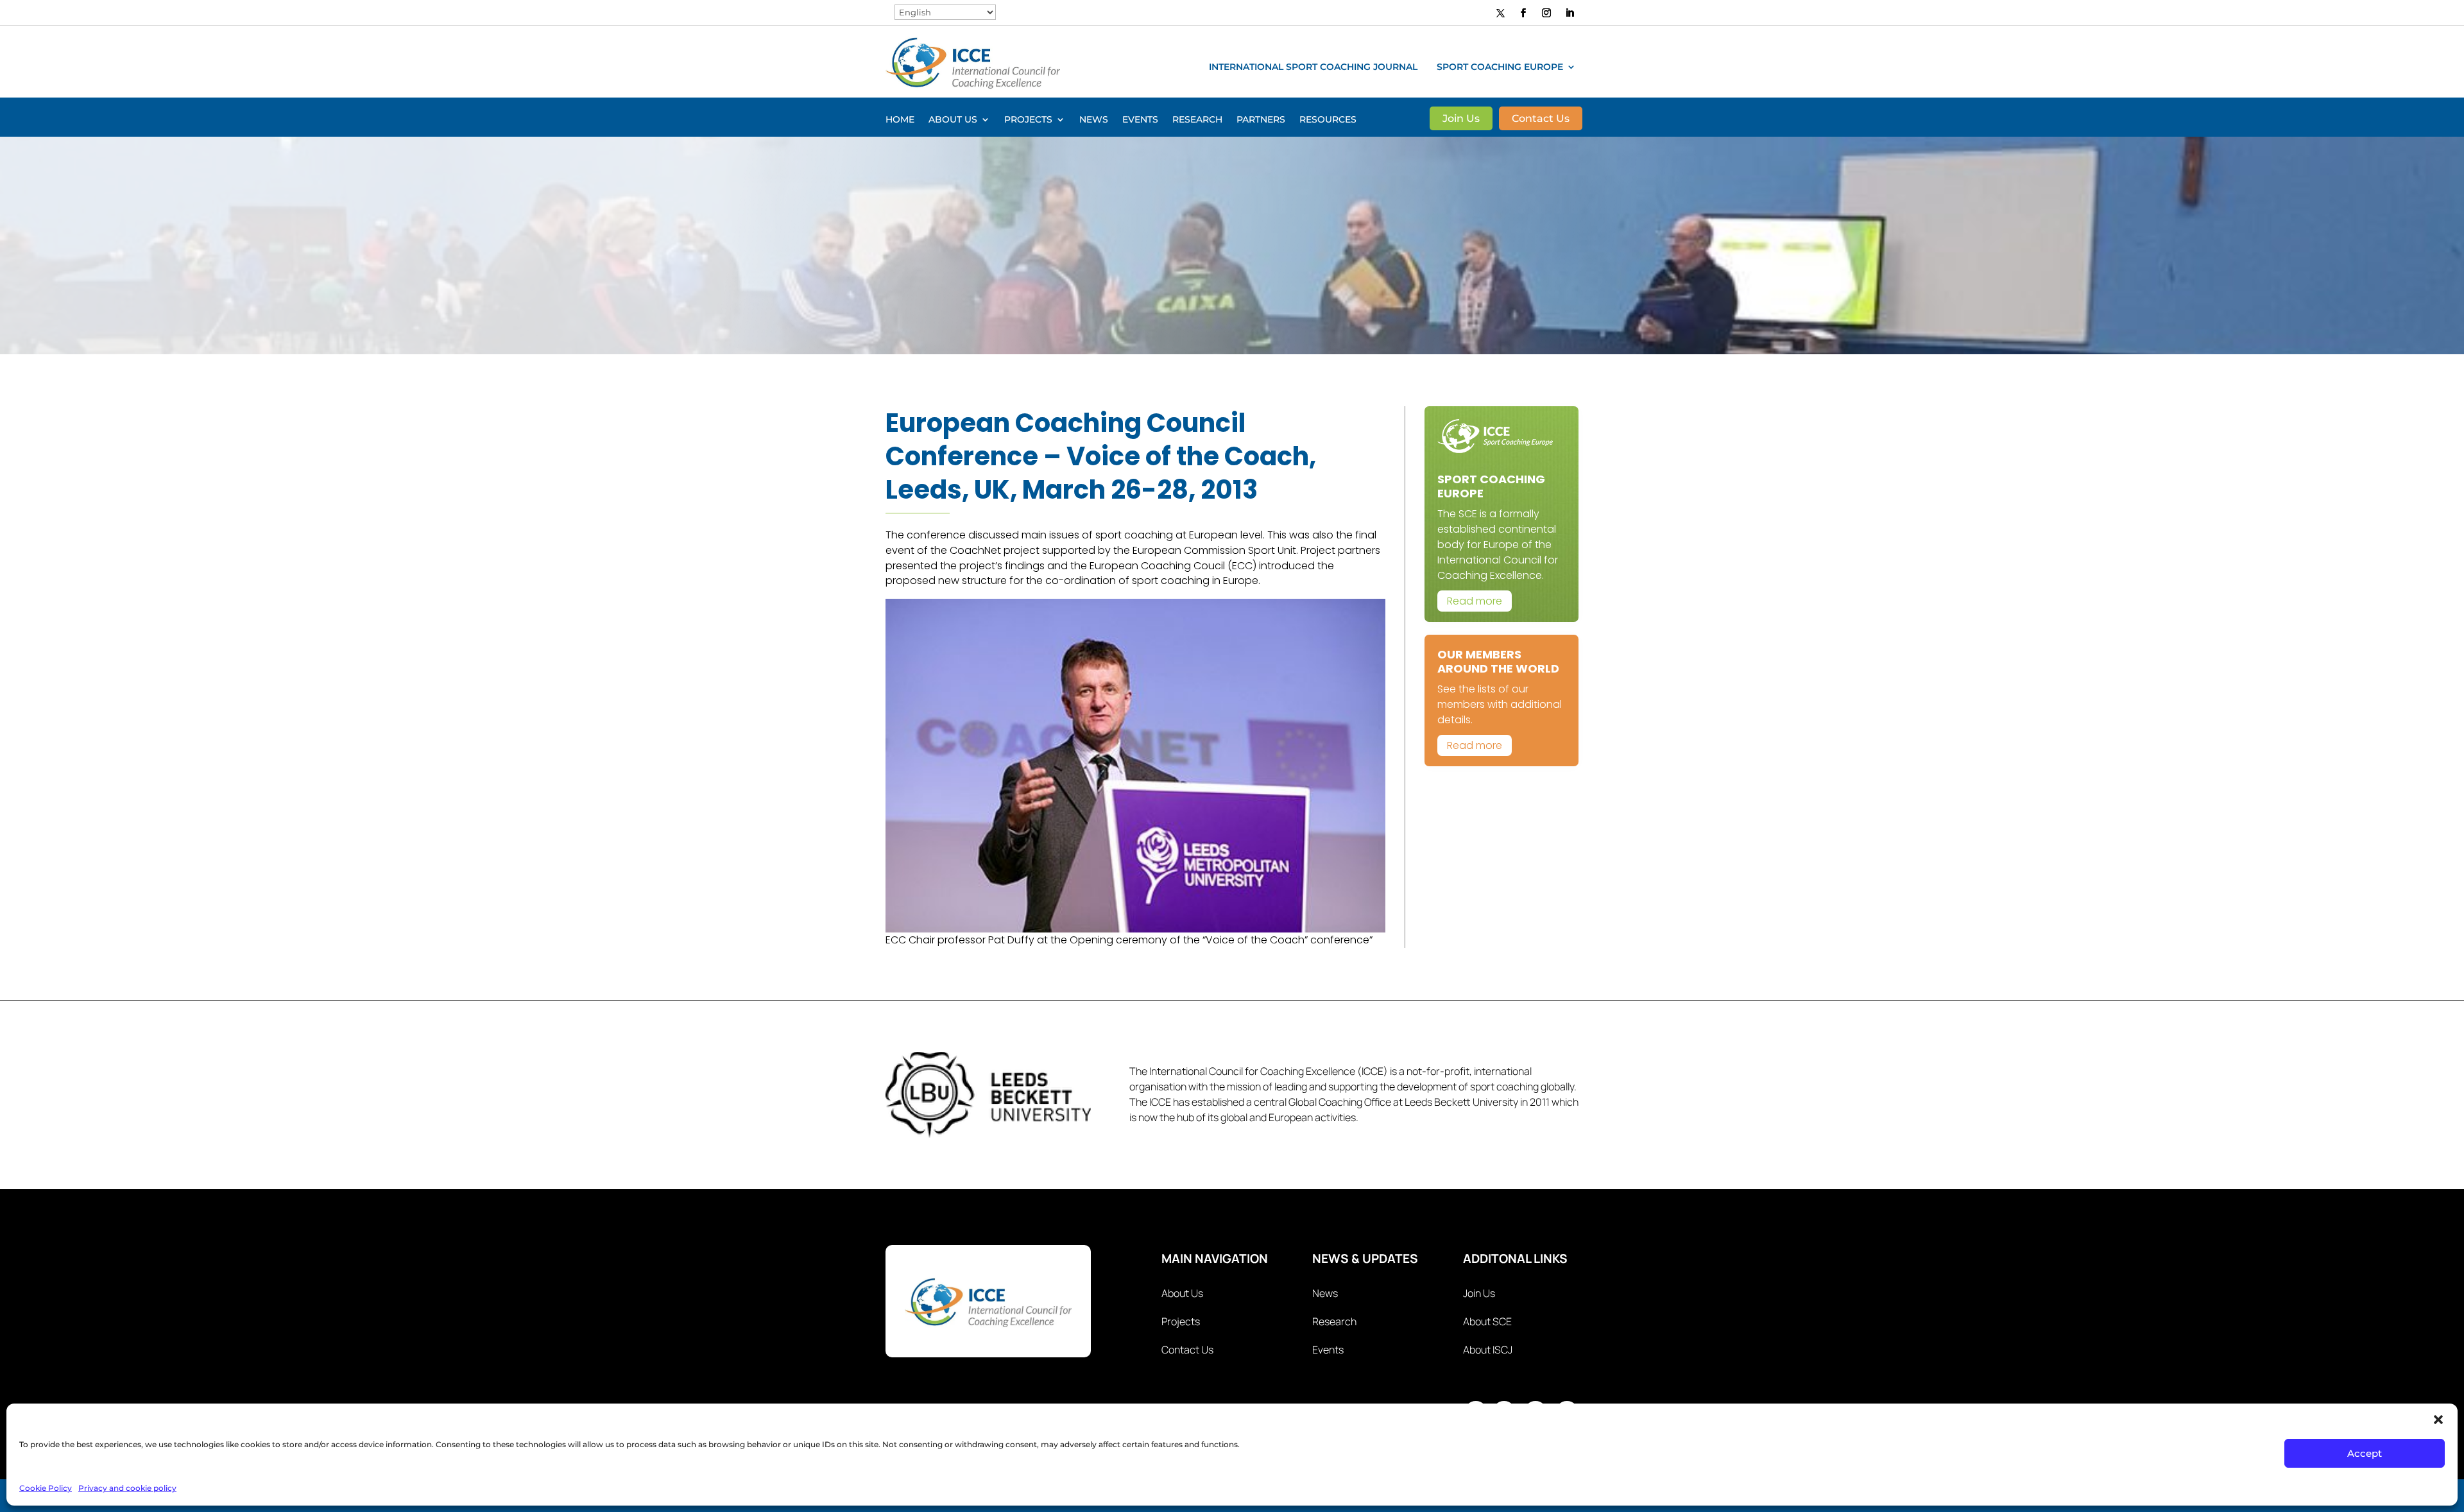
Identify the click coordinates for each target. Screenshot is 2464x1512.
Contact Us (1541, 119)
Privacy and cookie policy (127, 1488)
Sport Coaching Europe (1500, 67)
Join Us (1461, 119)
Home (900, 120)
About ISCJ (1488, 1350)
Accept (2365, 1453)
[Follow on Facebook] (1523, 13)
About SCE (1487, 1321)
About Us (953, 120)
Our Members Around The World (1498, 661)
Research (1197, 120)
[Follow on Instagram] (1546, 13)
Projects (1028, 120)
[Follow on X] (1501, 13)
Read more (1475, 601)
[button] (2438, 1420)
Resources (1328, 120)
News (1094, 120)
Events (1140, 120)
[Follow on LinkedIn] (1570, 13)
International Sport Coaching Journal (1313, 67)
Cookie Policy (46, 1488)
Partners (1261, 120)
